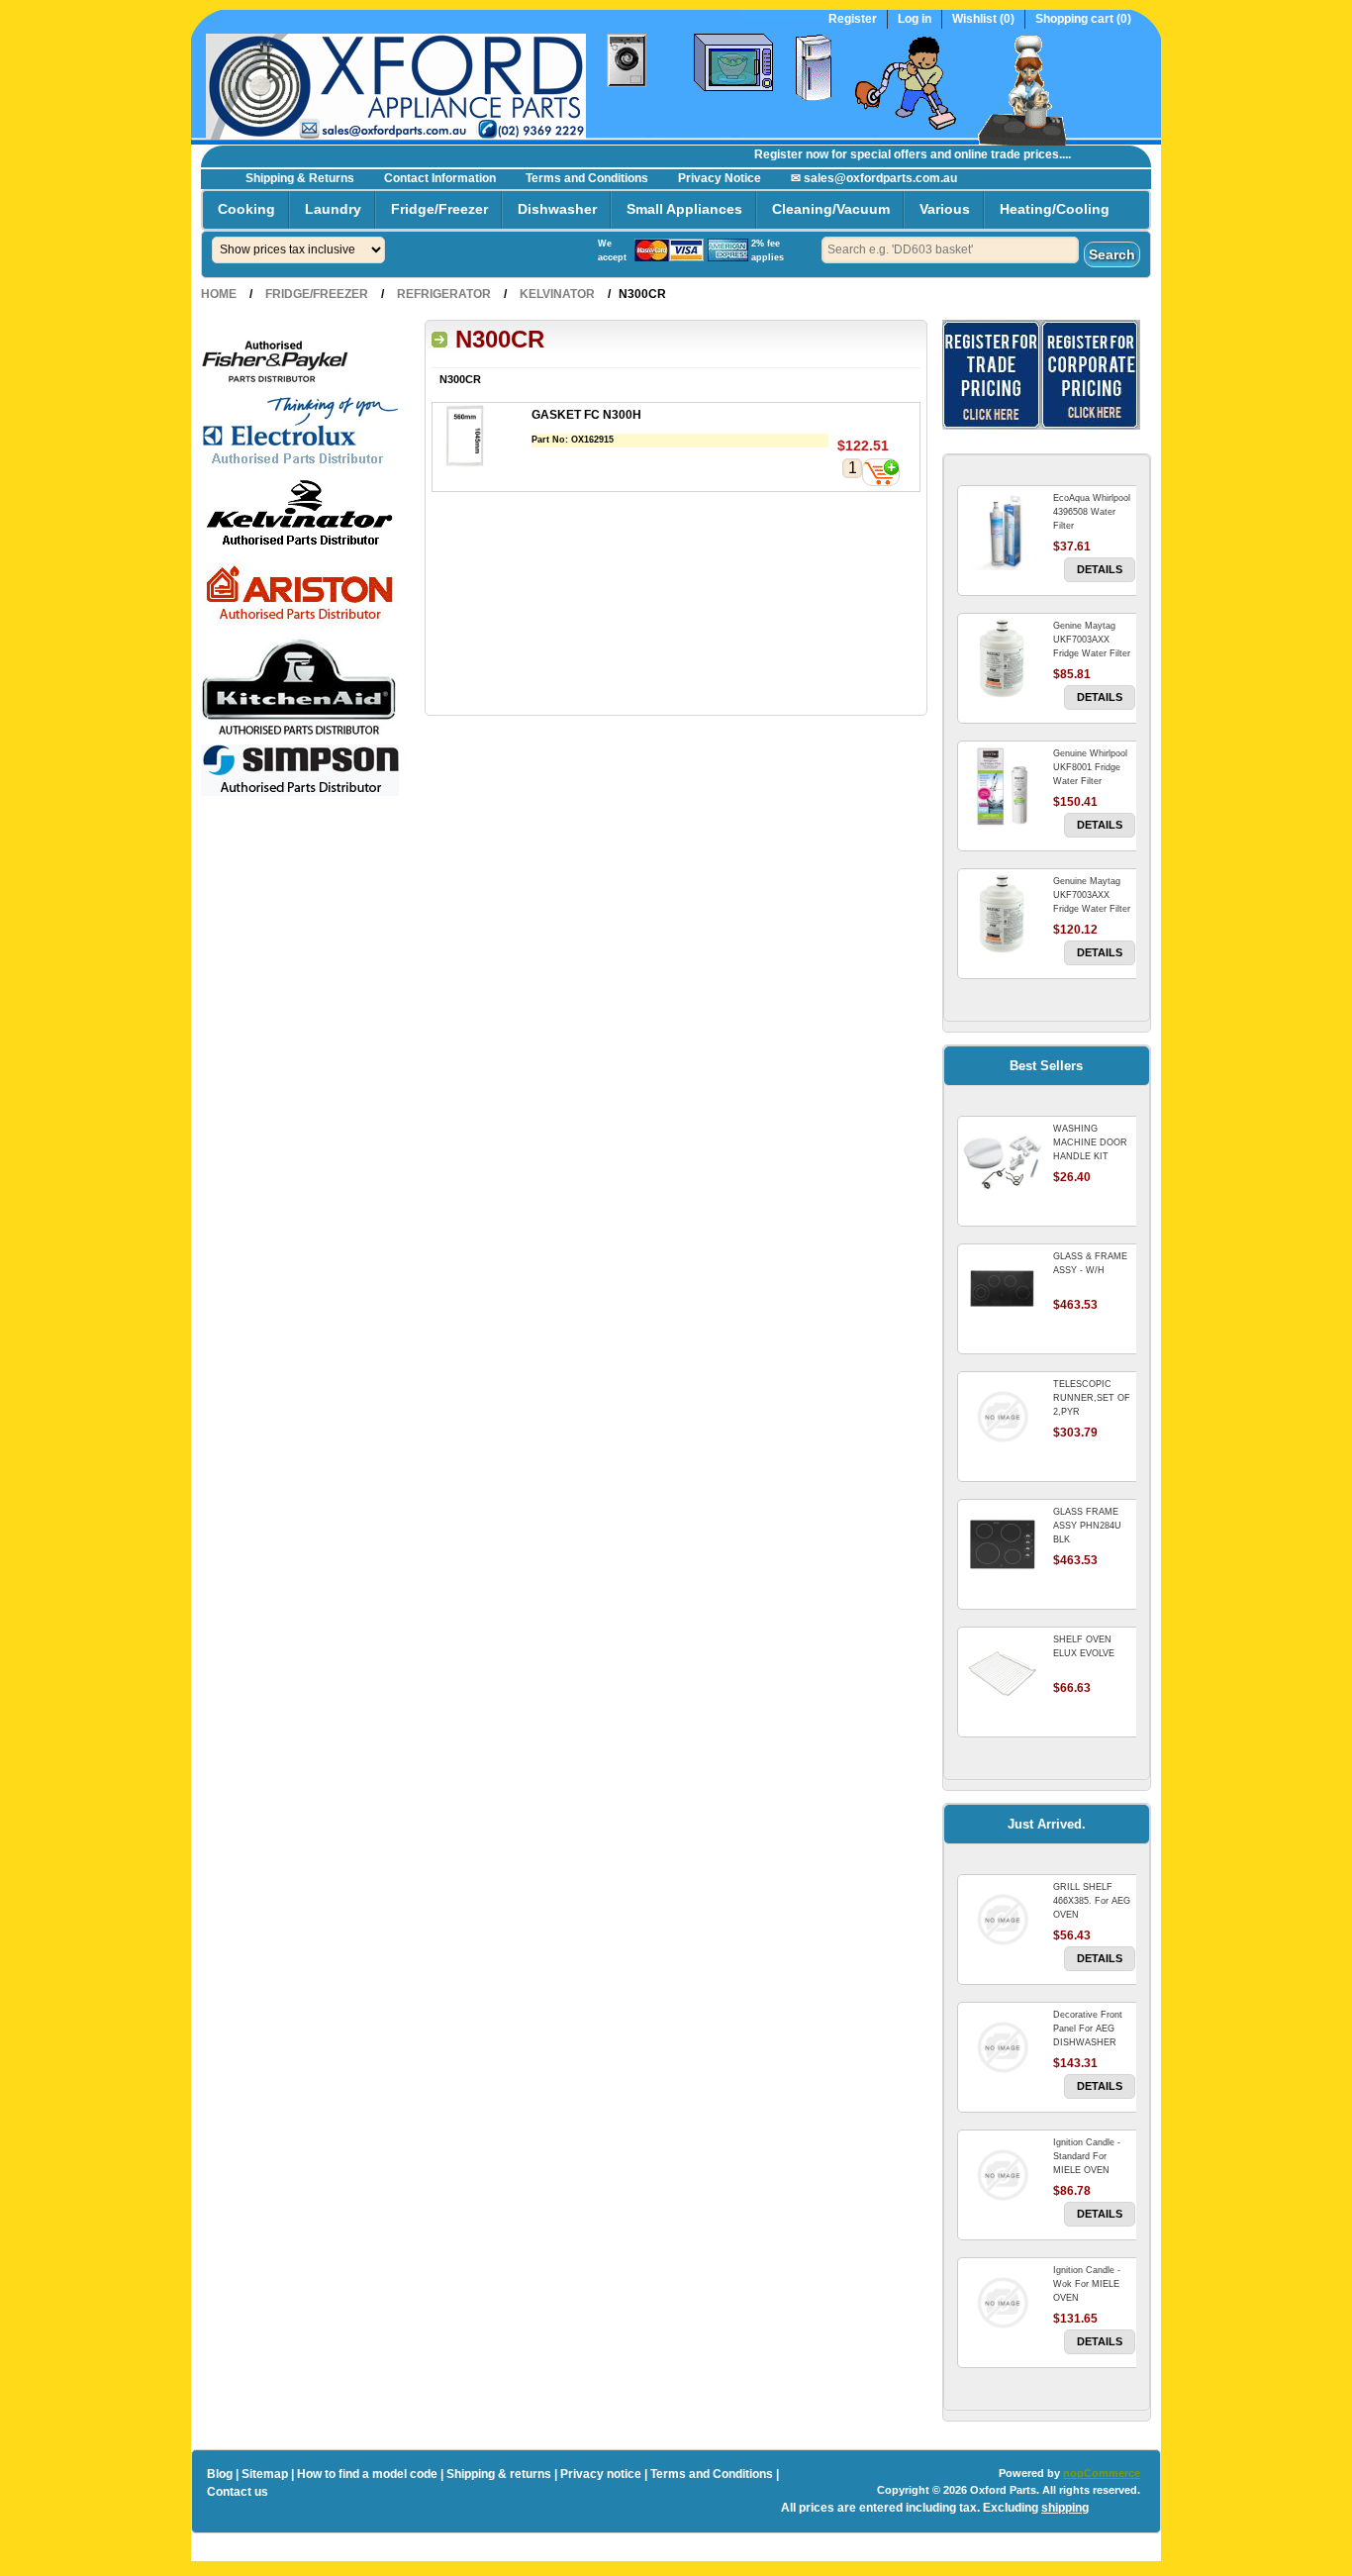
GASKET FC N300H (586, 415)
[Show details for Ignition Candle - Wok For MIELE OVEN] (1003, 2303)
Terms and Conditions (587, 178)
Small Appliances (684, 209)
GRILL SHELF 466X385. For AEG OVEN (1092, 1901)
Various (945, 209)
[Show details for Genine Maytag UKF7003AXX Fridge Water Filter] (1003, 658)
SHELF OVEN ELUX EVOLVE (1084, 1646)
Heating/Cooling (1055, 209)
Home (219, 294)
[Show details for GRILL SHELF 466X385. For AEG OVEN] (1003, 1920)
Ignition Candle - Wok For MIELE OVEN (1087, 2284)
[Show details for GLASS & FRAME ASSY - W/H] (1003, 1289)
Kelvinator (557, 294)
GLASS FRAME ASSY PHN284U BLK (1087, 1526)
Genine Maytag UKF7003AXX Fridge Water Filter (1092, 640)
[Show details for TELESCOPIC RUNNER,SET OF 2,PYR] (1003, 1417)
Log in (915, 19)
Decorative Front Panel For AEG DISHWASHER (1088, 2029)
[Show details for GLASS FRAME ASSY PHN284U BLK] (1003, 1544)
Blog (220, 2474)
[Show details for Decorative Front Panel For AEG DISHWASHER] (1003, 2047)
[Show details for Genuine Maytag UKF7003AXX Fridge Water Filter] (1003, 914)
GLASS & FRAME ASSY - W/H (1090, 1263)
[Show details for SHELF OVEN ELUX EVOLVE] (1003, 1672)
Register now (771, 154)
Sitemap (265, 2474)
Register (853, 19)
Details (1100, 569)
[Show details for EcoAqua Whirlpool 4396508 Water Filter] (1003, 531)
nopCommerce (1102, 2473)
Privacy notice (601, 2474)
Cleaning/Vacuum (831, 209)
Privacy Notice (720, 178)
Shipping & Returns (300, 178)
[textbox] (950, 250)
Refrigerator (444, 294)
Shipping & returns (499, 2474)
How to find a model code (367, 2474)
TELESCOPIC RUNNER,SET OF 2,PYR (1092, 1398)
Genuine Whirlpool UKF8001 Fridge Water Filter (1090, 767)
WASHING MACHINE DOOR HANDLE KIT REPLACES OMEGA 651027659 (1094, 1156)
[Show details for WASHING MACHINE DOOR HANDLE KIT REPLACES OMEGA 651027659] (1003, 1161)
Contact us (238, 2492)
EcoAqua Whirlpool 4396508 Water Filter (1092, 512)
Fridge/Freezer (439, 209)
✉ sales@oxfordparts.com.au (874, 178)
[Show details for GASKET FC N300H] (482, 438)
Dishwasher (557, 209)
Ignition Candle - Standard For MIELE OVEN (1087, 2156)
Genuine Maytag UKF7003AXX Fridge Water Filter (1092, 895)
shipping (1065, 2508)
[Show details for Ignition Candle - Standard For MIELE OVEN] (1003, 2175)
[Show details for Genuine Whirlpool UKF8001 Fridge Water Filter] (1003, 786)
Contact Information (440, 178)
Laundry (333, 209)
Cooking (246, 209)
